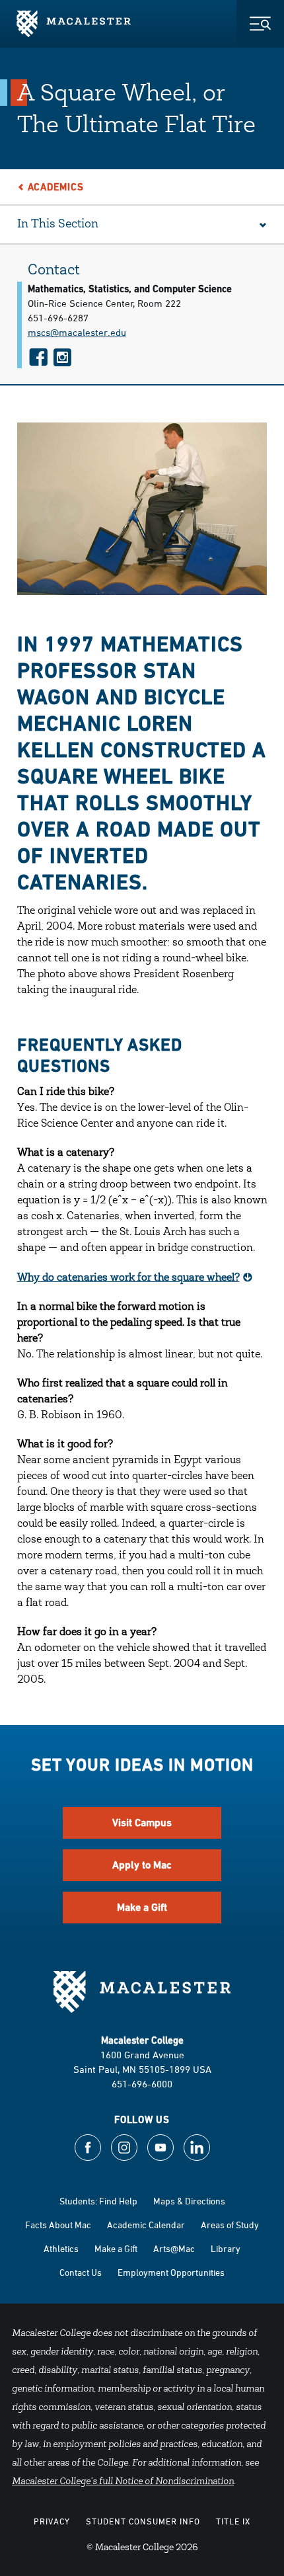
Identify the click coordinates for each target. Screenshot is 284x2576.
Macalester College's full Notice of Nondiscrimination (123, 2482)
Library (226, 2248)
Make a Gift (142, 1907)
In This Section (58, 225)
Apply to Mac (142, 1865)
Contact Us (81, 2272)
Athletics (61, 2248)
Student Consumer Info (143, 2521)
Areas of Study (230, 2225)
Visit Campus (142, 1823)
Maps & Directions (189, 2201)
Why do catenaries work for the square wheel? (128, 1278)
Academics (56, 187)
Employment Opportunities (171, 2272)
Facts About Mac (58, 2225)
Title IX (233, 2521)
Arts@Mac (174, 2248)
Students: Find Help (98, 2201)
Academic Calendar (146, 2225)
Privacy (52, 2521)
